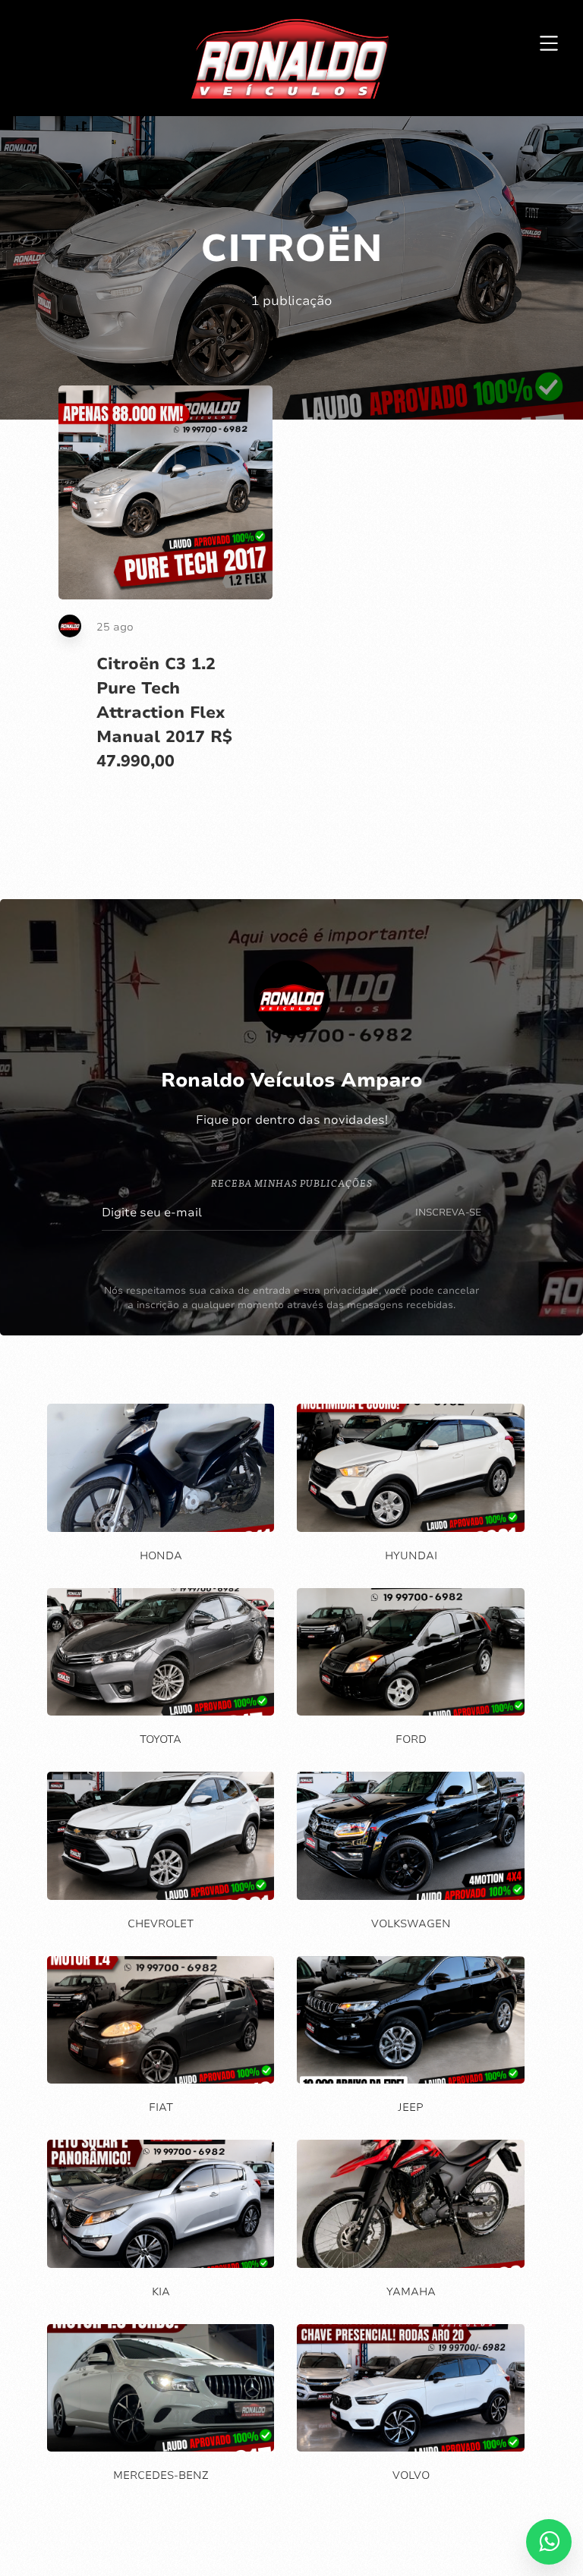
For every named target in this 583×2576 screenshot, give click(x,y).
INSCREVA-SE (448, 1213)
